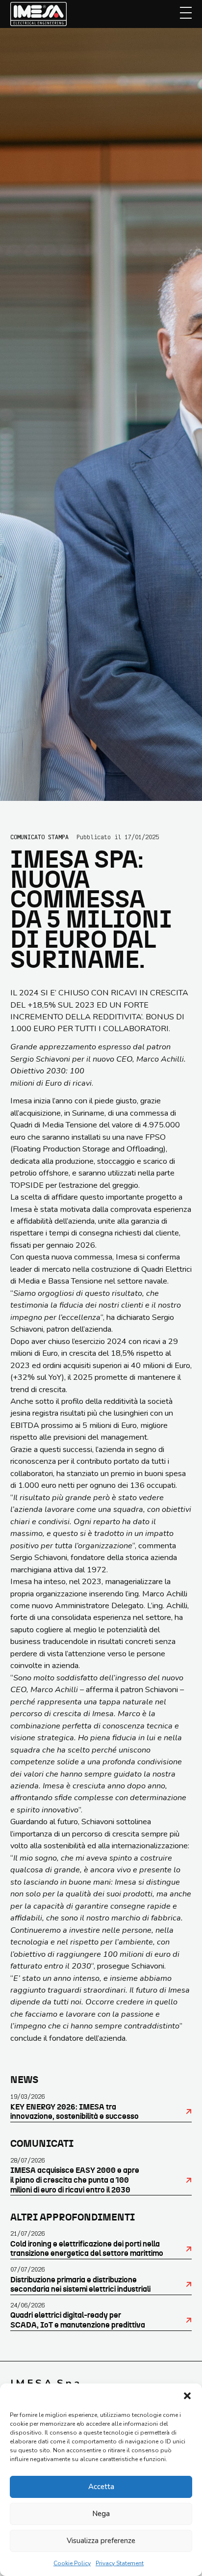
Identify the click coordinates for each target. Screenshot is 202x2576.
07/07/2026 (27, 2269)
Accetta (101, 2487)
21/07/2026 (27, 2233)
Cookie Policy (72, 2563)
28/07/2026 (27, 2160)
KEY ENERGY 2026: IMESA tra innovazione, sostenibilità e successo (75, 2112)
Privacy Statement (120, 2563)
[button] (187, 2396)
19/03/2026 (27, 2096)
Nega (101, 2514)
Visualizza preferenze (101, 2541)
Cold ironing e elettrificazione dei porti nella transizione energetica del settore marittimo (87, 2249)
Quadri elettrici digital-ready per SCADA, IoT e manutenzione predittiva (78, 2320)
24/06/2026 (27, 2305)
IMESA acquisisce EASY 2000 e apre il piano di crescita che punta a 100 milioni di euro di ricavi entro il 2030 (75, 2180)
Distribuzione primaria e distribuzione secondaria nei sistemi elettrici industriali (80, 2285)
